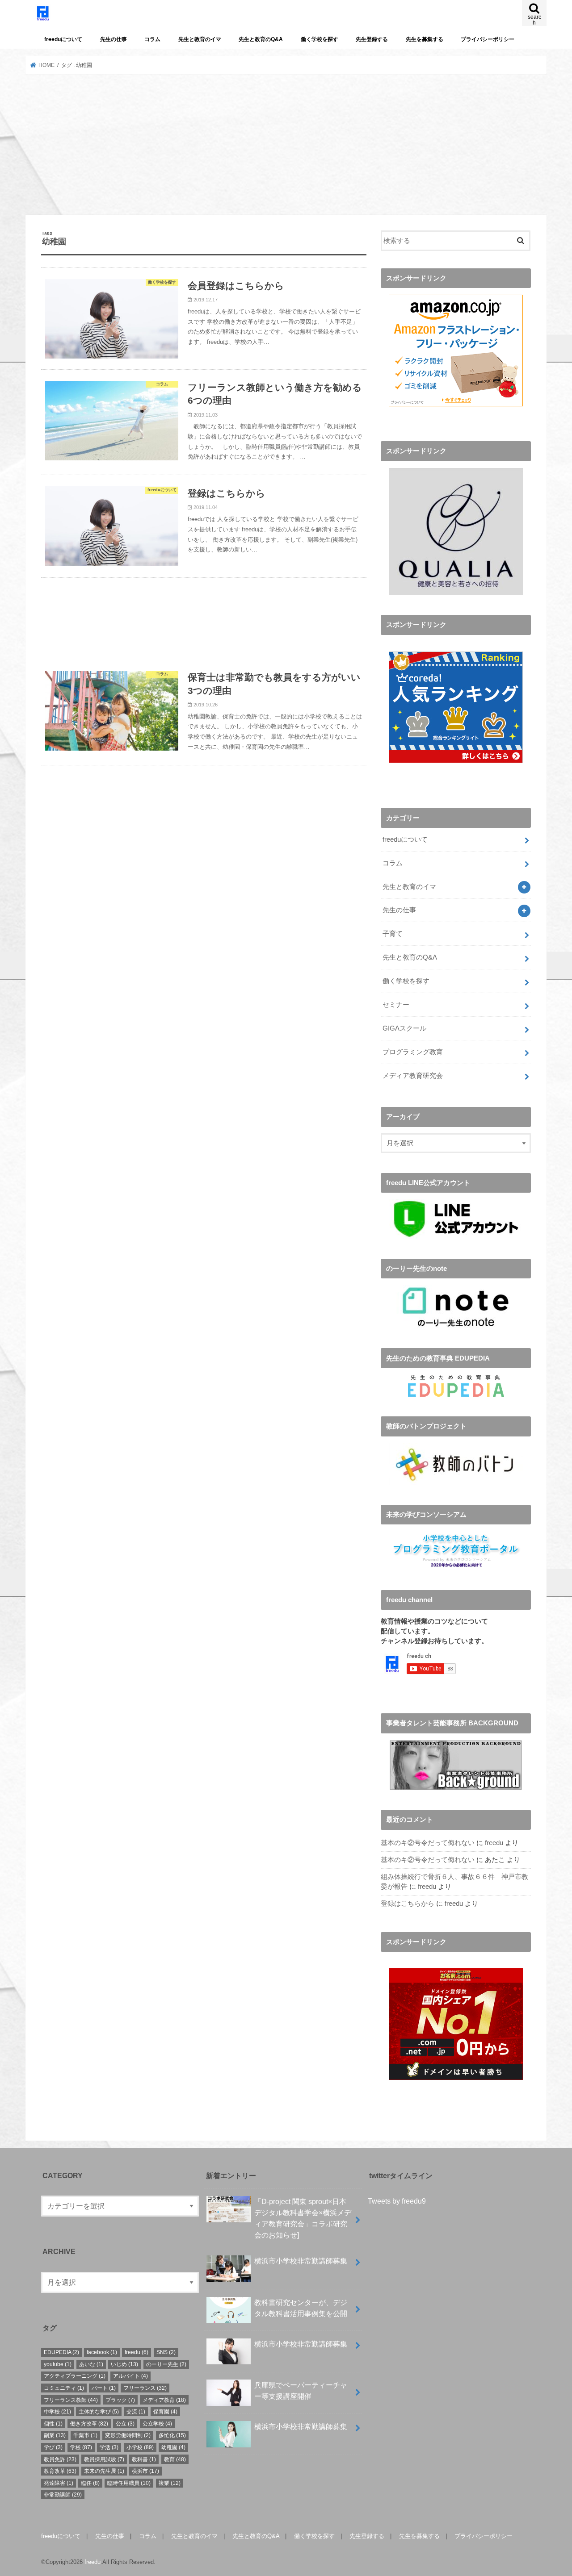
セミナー (396, 1005)
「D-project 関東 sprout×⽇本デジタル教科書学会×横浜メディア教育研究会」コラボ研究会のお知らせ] (303, 2218)
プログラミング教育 (413, 1052)
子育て (393, 934)
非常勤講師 (63, 2495)
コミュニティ (64, 2388)
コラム (152, 39)
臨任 (90, 2483)
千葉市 (85, 2435)
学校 (81, 2447)
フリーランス (145, 2388)
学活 (109, 2447)
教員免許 (60, 2459)
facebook (102, 2352)
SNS (166, 2352)
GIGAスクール (404, 1028)
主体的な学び (99, 2412)
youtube (58, 2364)
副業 (55, 2435)
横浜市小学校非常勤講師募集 (301, 2261)
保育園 (165, 2412)
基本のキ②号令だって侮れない (428, 1843)
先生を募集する (425, 39)
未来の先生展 (104, 2471)
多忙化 (172, 2435)
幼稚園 (173, 2447)
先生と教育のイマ (200, 39)
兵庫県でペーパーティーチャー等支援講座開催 (301, 2390)
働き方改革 (89, 2424)
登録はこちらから (408, 1904)
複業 (170, 2483)
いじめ (124, 2364)
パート (104, 2388)
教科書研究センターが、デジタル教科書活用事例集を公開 (301, 2308)
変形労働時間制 (128, 2435)
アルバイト (130, 2376)
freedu (494, 1843)
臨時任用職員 (129, 2483)
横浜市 (145, 2471)
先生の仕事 (114, 39)
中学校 (57, 2412)
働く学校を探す (320, 39)
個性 (53, 2424)
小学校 (140, 2447)
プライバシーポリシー (488, 39)
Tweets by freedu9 (397, 2201)
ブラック (120, 2400)
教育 (175, 2459)
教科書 (144, 2459)
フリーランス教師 (71, 2400)
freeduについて (63, 39)
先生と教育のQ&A (261, 39)
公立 (125, 2424)
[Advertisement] (286, 145)
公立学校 (157, 2424)
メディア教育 (164, 2400)
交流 (136, 2412)
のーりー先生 (166, 2364)
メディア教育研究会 (413, 1076)
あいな (91, 2364)
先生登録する (372, 39)
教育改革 (60, 2471)
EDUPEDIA (61, 2352)
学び (53, 2447)
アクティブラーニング (75, 2376)
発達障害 (59, 2483)
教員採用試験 (104, 2459)
